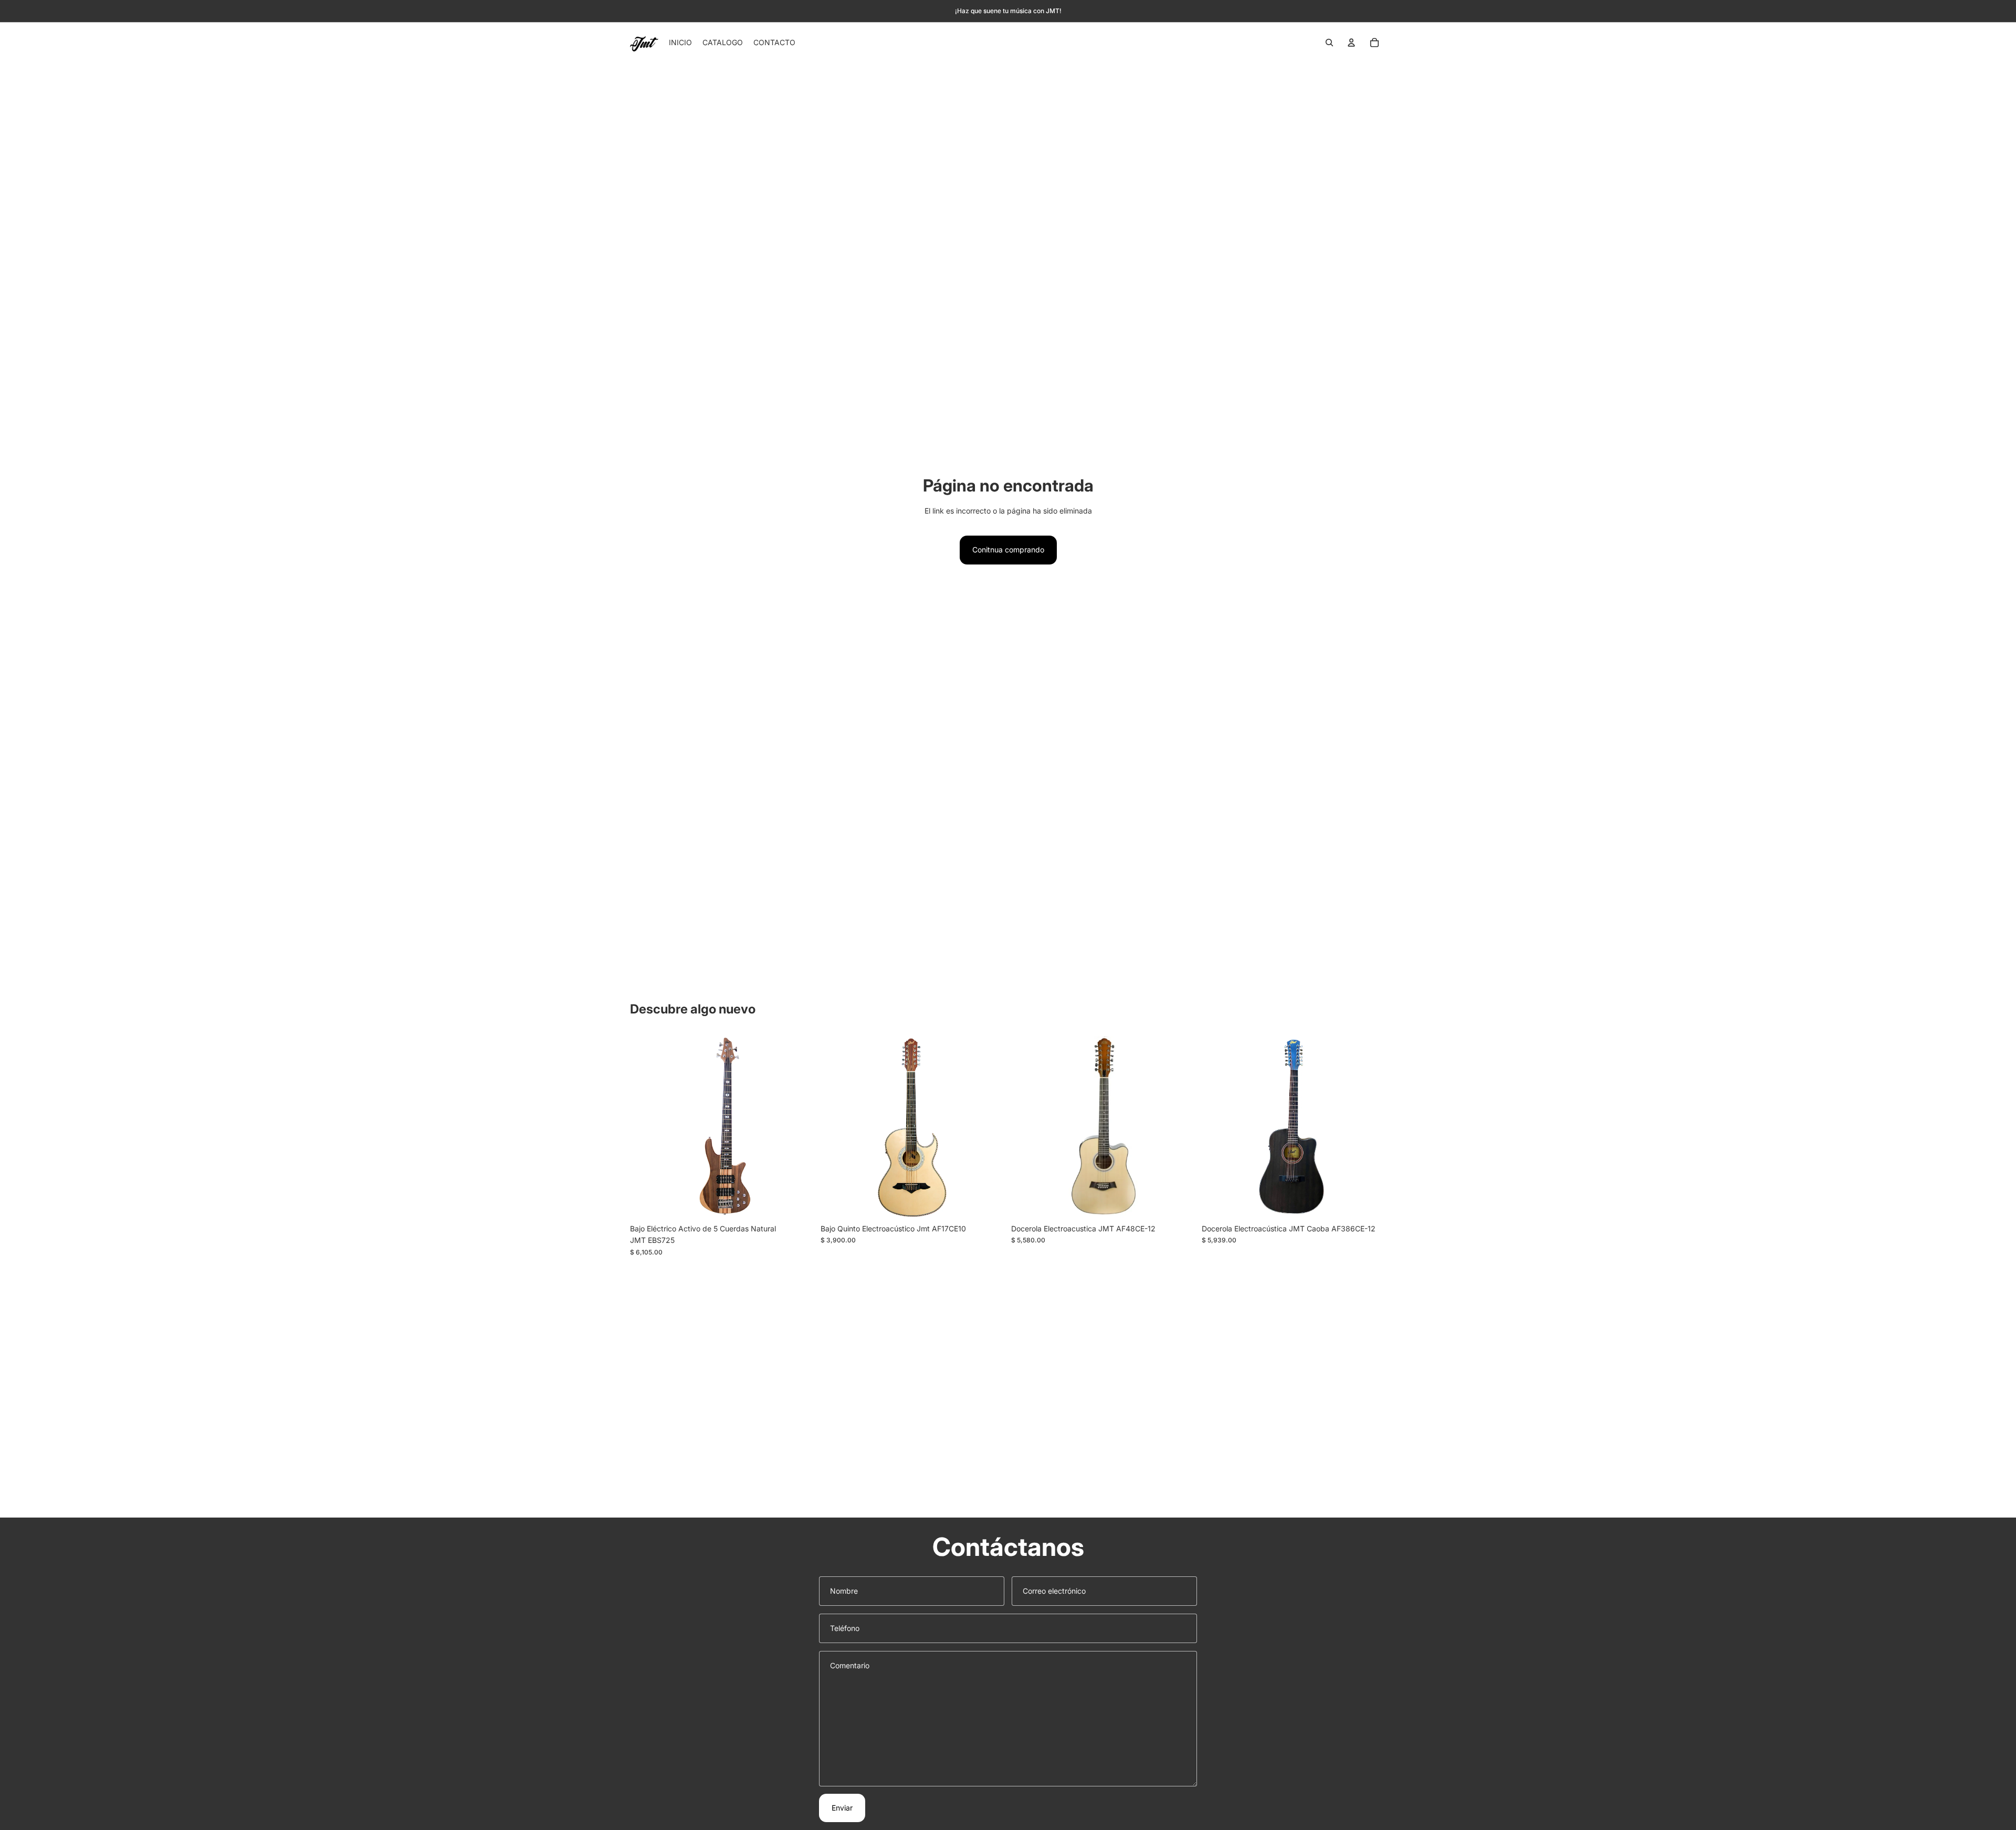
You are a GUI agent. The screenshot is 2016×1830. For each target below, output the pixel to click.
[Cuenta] (1351, 43)
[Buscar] (1329, 43)
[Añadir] (798, 1202)
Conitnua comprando (1008, 550)
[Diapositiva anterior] (646, 1126)
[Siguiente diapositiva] (799, 1126)
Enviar (842, 1808)
